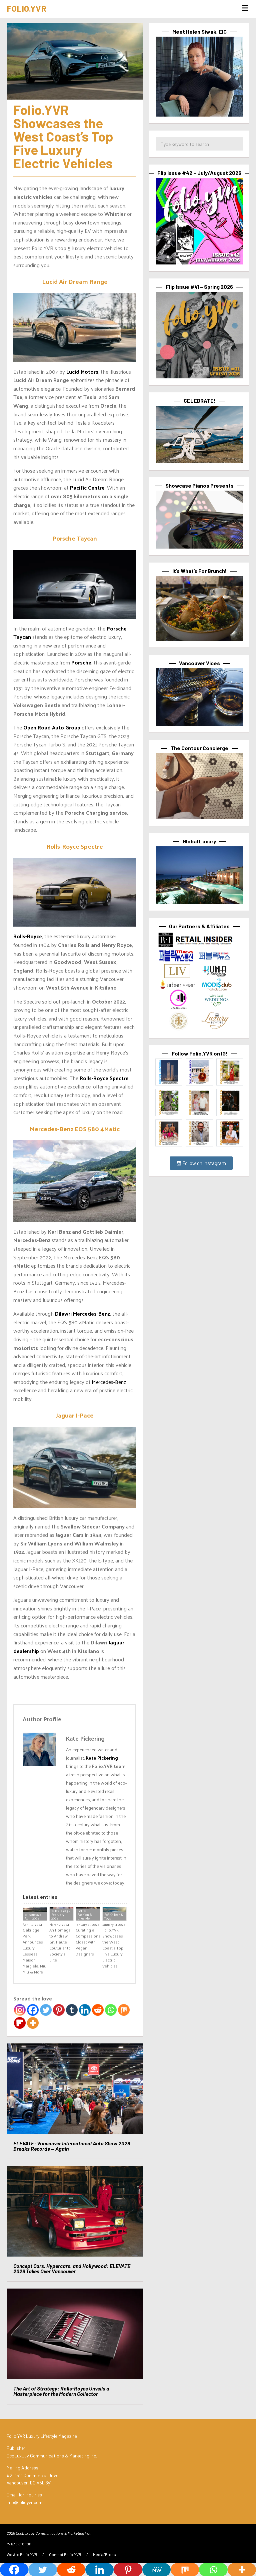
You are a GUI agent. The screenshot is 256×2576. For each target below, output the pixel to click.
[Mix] (124, 2010)
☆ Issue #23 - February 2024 (61, 1915)
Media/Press (104, 2554)
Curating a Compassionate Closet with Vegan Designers (88, 1942)
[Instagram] (20, 2010)
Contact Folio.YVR (65, 2554)
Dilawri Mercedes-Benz (82, 1313)
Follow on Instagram (204, 1163)
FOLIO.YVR (26, 8)
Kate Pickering (102, 1758)
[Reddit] (98, 2010)
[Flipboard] (20, 2023)
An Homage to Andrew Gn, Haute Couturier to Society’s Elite (60, 1945)
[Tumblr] (72, 2010)
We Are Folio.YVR (22, 2554)
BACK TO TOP (21, 2544)
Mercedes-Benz (109, 1382)
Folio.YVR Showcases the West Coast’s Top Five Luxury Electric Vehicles (113, 1948)
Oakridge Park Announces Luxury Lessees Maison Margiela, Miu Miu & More (34, 1951)
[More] (33, 2023)
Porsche (81, 662)
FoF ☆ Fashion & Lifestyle (85, 1915)
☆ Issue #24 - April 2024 (34, 1916)
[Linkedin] (85, 2010)
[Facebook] (33, 2010)
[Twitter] (46, 2010)
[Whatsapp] (111, 2010)
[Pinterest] (59, 2010)
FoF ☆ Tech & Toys (114, 1916)
